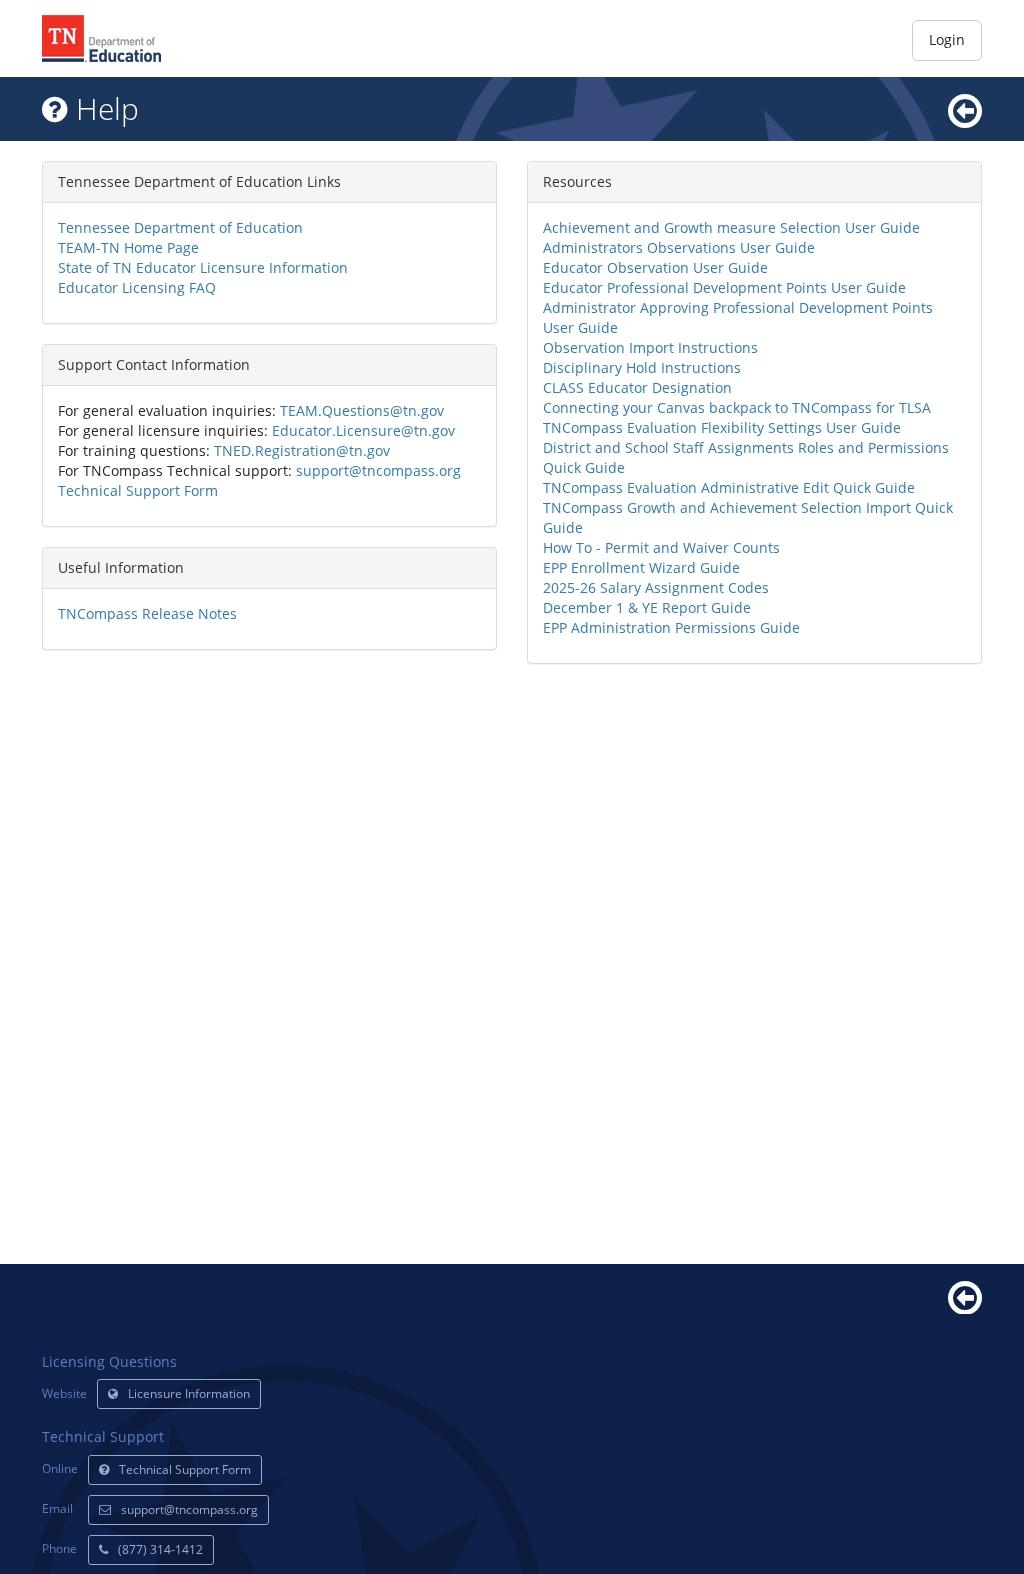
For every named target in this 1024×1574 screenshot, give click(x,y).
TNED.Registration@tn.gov (302, 450)
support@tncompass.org (378, 470)
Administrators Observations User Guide (679, 247)
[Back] (965, 1295)
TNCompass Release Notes (147, 613)
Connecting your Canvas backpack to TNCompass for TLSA (737, 407)
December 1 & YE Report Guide (647, 607)
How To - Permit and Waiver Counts (661, 547)
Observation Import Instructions (650, 347)
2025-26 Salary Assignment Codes (656, 587)
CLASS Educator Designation (637, 387)
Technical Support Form (138, 490)
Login (947, 39)
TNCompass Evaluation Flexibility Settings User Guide (722, 427)
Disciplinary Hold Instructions (642, 367)
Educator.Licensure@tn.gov (363, 430)
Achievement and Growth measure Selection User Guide (731, 227)
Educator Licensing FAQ (137, 287)
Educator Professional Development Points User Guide (724, 287)
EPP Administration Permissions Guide (671, 627)
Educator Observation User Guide (655, 267)
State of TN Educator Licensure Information (203, 267)
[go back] (965, 108)
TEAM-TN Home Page (128, 247)
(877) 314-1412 (160, 1549)
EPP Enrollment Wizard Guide (641, 567)
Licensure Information (189, 1393)
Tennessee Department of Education (180, 227)
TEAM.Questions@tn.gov (362, 410)
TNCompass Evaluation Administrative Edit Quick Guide (729, 487)
